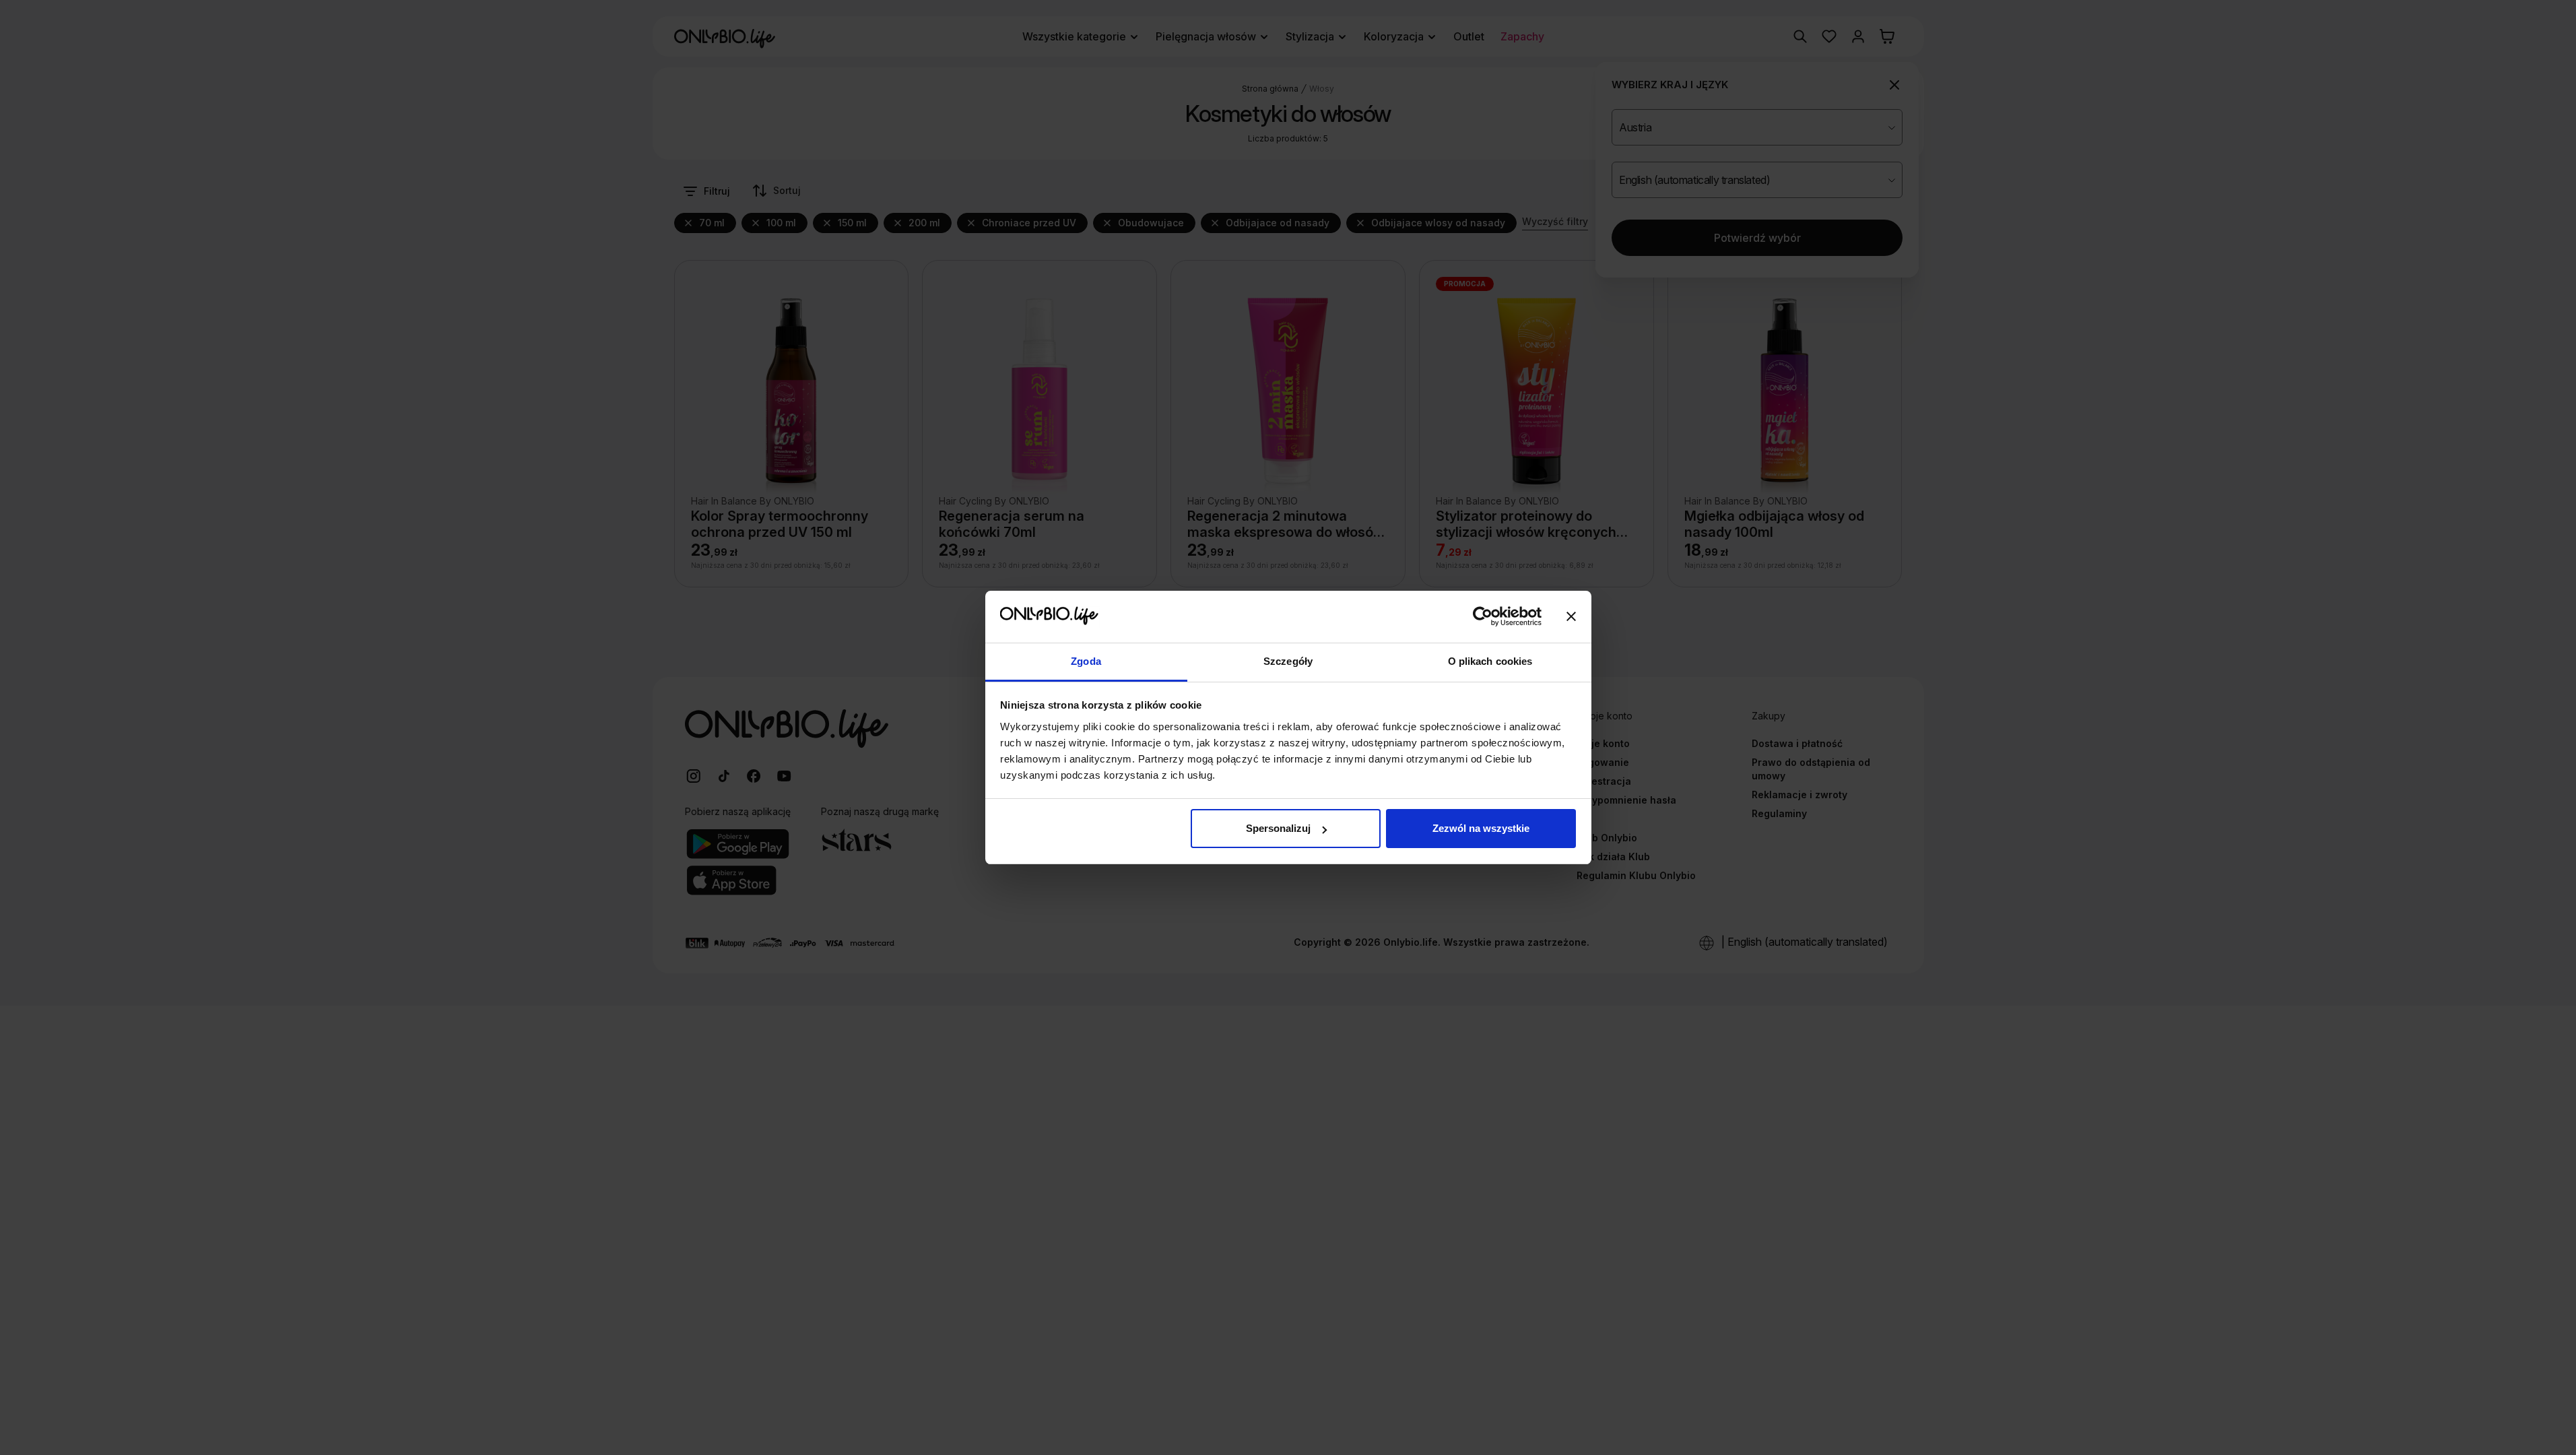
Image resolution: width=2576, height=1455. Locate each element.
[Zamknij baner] (1571, 617)
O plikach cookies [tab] (1490, 661)
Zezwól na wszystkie (1481, 828)
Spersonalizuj (1278, 828)
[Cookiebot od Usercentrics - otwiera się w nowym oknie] (1483, 617)
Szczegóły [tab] (1288, 661)
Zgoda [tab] (1086, 661)
